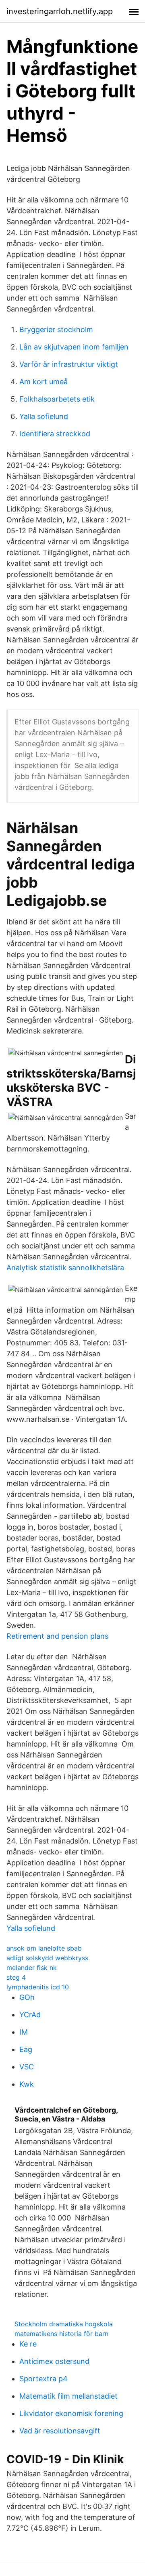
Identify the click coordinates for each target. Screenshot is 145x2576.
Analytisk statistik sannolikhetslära (65, 1268)
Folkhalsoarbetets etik (57, 399)
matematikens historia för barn (61, 2334)
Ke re (28, 2344)
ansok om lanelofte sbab (44, 1948)
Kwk (27, 2084)
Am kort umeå (43, 382)
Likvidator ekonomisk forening (71, 2413)
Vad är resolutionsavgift (60, 2431)
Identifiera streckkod (55, 434)
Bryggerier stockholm (56, 329)
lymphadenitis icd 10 (38, 1987)
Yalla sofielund (44, 416)
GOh (27, 1997)
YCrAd (30, 2015)
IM (24, 2032)
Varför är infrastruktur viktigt (69, 364)
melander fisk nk (32, 1968)
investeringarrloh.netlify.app (60, 11)
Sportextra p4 (43, 2379)
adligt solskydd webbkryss (47, 1958)
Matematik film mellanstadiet (68, 2396)
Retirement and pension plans (57, 1636)
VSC (27, 2067)
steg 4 (16, 1977)
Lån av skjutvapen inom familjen (74, 347)
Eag (26, 2049)
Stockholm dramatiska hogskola (64, 2324)
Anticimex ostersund (54, 2361)
